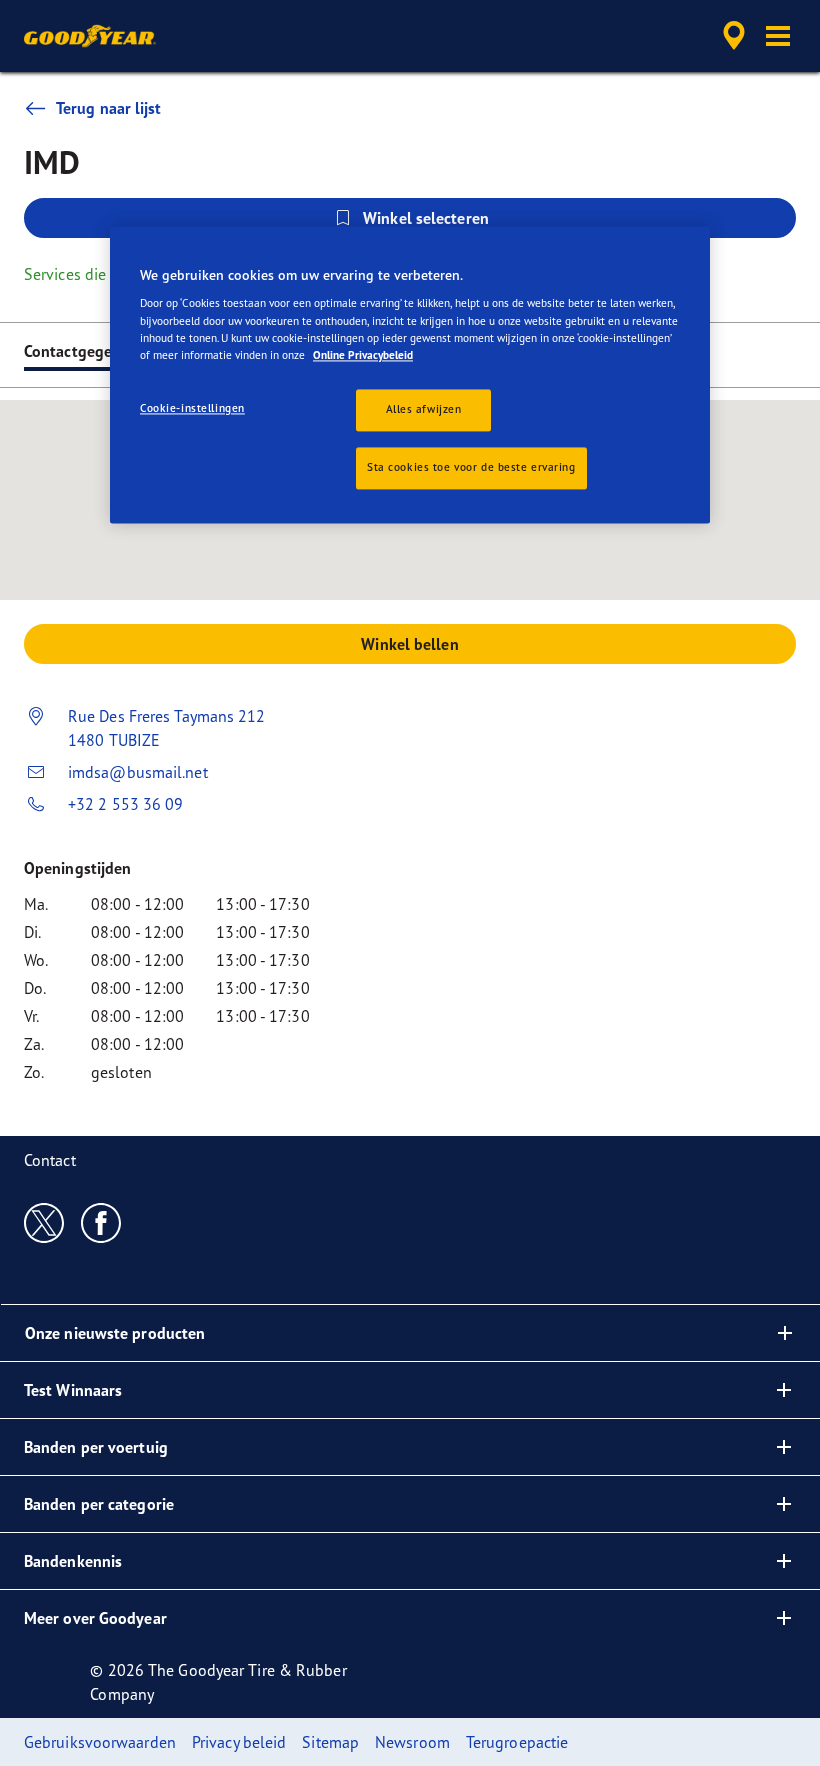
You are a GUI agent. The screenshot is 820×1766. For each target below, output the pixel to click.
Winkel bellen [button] (409, 644)
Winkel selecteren (426, 218)
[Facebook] (101, 1222)
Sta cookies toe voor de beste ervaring (471, 467)
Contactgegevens (84, 351)
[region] (410, 374)
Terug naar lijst (109, 108)
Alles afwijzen (424, 409)
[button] (778, 36)
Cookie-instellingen (192, 408)
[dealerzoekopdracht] (731, 36)
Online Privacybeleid (363, 355)
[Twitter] (44, 1222)
